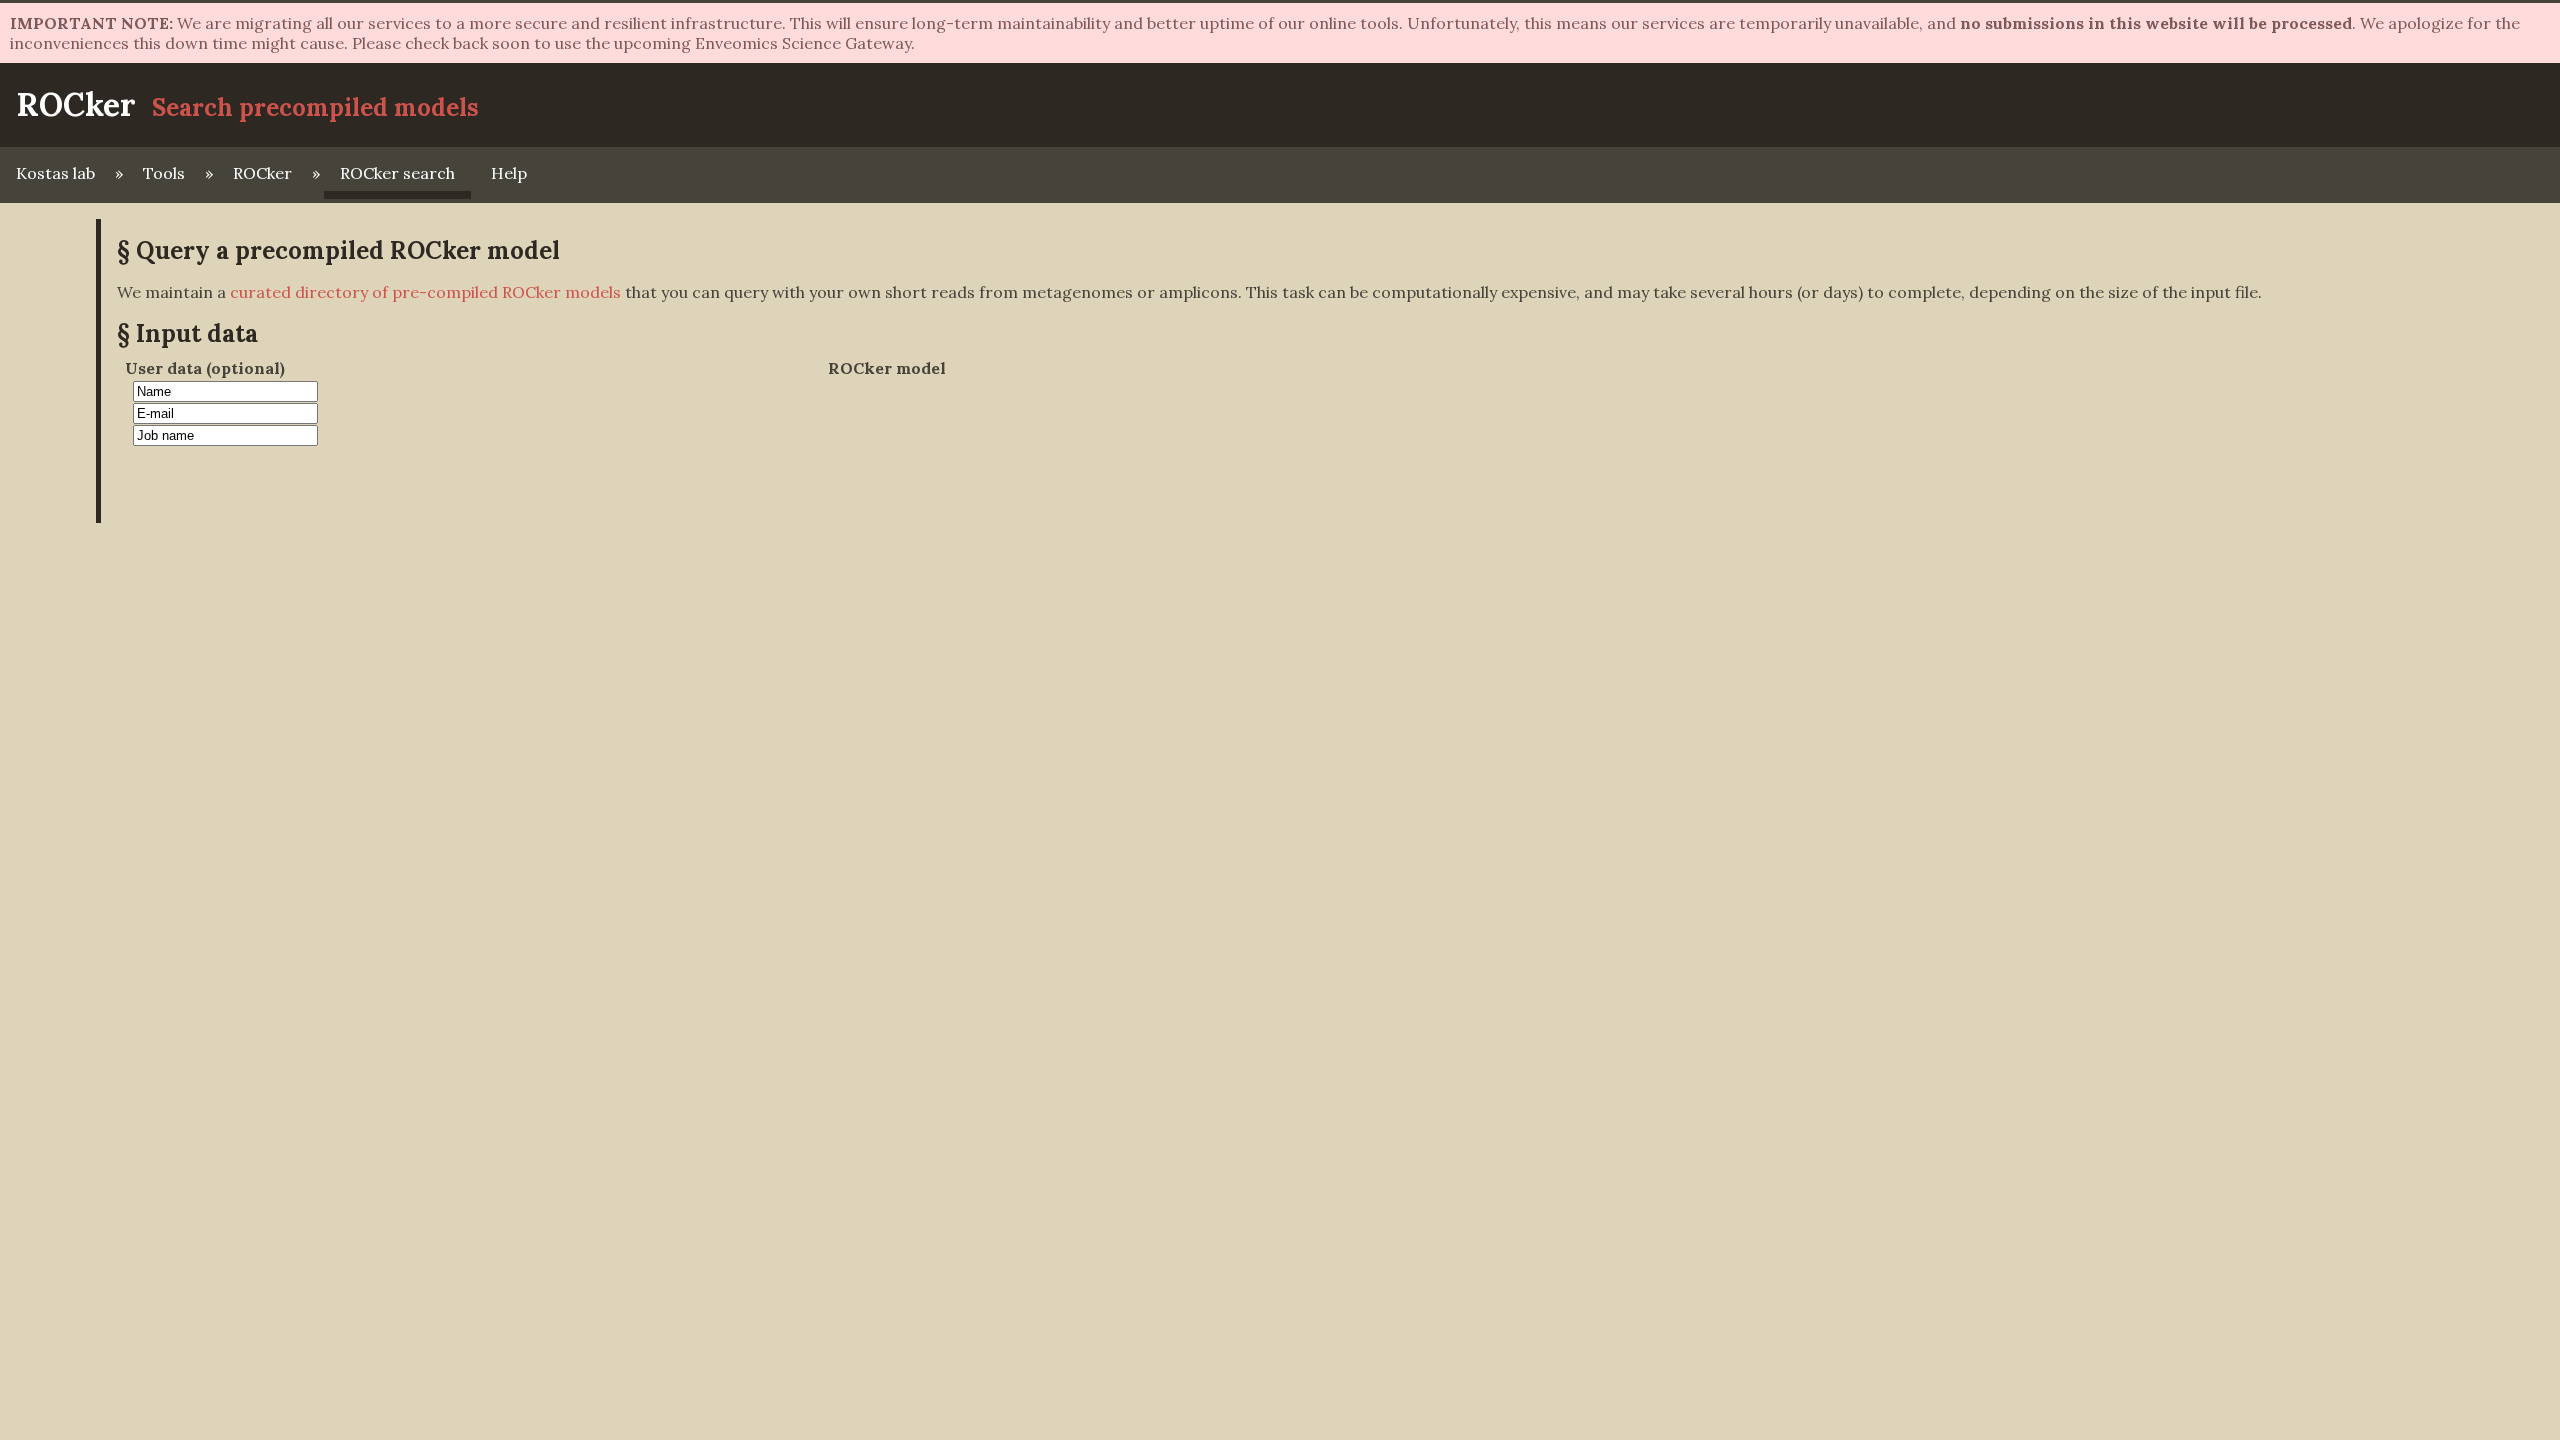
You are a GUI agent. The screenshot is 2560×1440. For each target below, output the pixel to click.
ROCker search (397, 173)
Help (509, 173)
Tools (164, 173)
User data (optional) (205, 368)
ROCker (76, 104)
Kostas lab (55, 173)
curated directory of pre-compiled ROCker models (425, 292)
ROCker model (887, 368)
